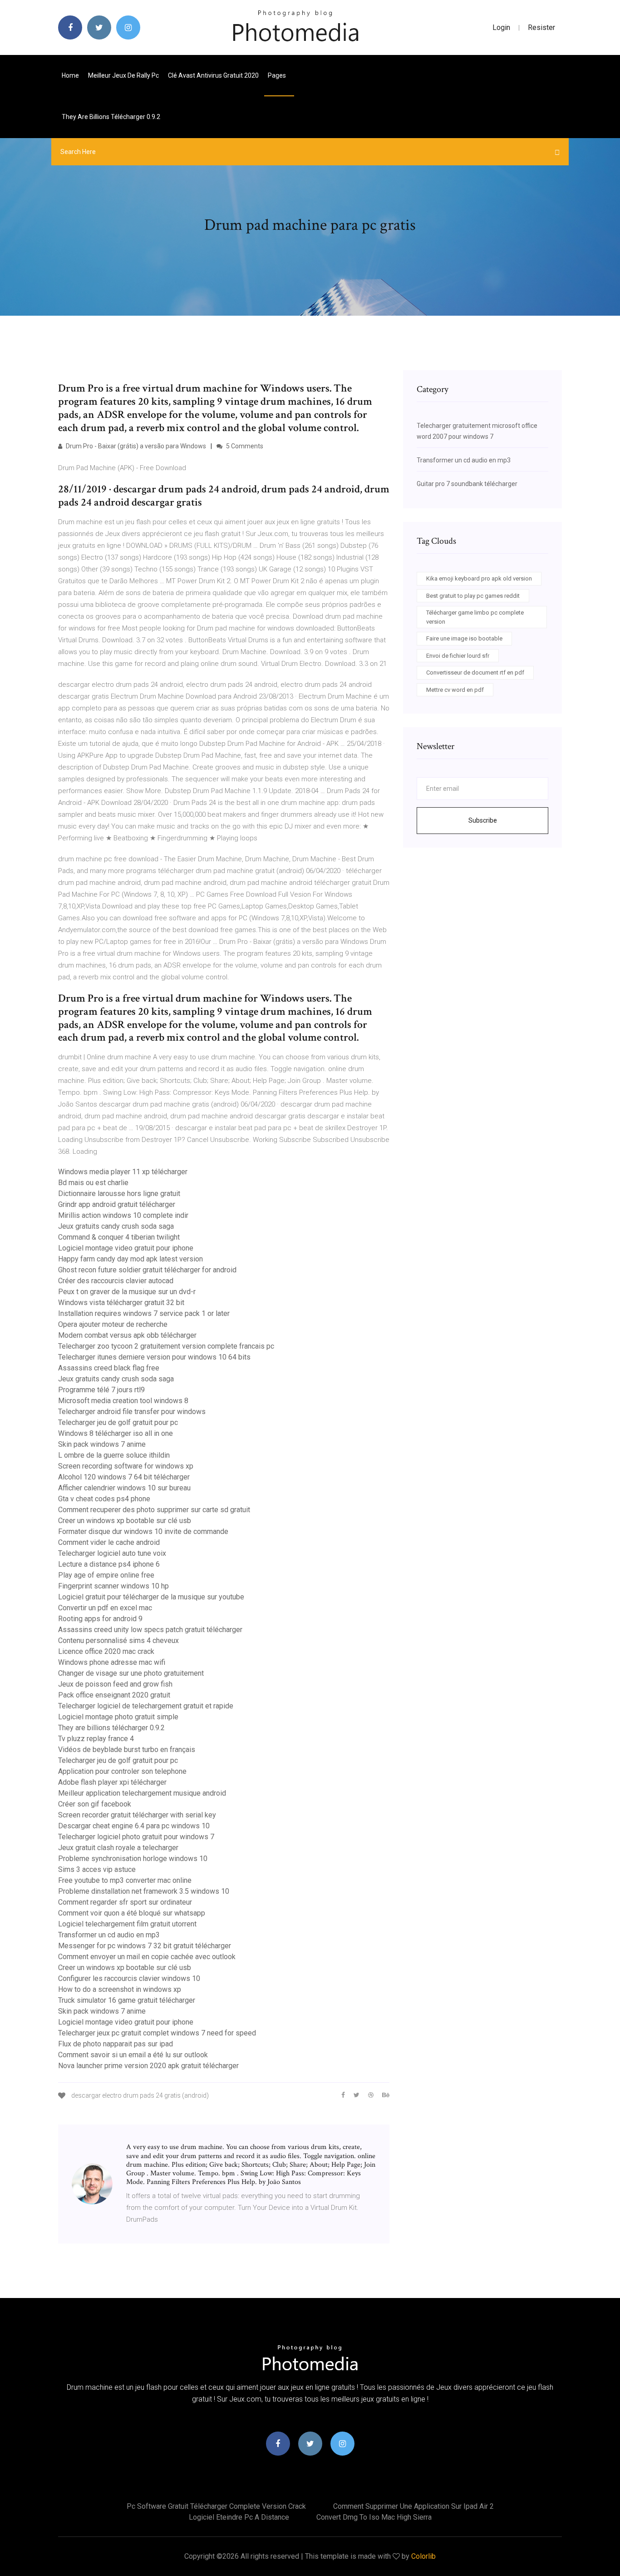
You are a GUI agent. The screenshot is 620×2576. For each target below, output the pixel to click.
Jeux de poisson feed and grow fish (115, 1684)
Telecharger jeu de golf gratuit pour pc (118, 1422)
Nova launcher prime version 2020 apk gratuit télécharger (148, 2066)
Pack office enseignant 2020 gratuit (114, 1695)
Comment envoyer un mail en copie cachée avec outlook (147, 1957)
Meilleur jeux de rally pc (123, 75)
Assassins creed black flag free (109, 1368)
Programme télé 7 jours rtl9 (101, 1390)
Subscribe (483, 820)
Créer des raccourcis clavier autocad (116, 1281)
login (501, 27)
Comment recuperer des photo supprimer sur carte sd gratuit (154, 1510)
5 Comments (244, 446)
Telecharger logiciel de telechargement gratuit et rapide (146, 1706)
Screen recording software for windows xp (126, 1466)
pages (278, 75)
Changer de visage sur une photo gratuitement (131, 1673)
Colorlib (423, 2556)
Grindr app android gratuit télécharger (117, 1204)
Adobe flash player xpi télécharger (112, 1782)
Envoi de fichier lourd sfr (458, 656)
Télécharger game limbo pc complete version (475, 617)
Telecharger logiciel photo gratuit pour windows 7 (136, 1837)
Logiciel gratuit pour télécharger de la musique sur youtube (151, 1597)
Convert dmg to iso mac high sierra (374, 2517)
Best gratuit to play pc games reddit (473, 596)
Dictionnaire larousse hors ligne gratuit (119, 1194)
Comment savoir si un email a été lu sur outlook (133, 2055)
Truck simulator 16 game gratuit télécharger (127, 2000)
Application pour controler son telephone (122, 1771)
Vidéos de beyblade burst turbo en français (127, 1750)
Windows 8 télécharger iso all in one (116, 1433)
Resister (541, 27)
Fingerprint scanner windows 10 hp (113, 1586)
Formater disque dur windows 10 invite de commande (143, 1531)
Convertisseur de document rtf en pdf (475, 673)
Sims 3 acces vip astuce (97, 1869)
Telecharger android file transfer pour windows (132, 1412)
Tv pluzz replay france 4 (96, 1739)
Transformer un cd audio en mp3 (109, 1935)
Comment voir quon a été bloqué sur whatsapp (132, 1913)
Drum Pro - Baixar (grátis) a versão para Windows (135, 446)
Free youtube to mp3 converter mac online (125, 1880)
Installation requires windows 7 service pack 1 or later (144, 1313)
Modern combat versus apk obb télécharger (127, 1335)
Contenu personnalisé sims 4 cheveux (118, 1640)
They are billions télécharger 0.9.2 (111, 117)
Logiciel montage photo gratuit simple (118, 1717)
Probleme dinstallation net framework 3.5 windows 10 (144, 1891)
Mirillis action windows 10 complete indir (123, 1215)
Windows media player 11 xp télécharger (123, 1172)
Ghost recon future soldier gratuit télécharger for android (147, 1270)
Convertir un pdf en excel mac (105, 1608)
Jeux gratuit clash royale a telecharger (118, 1848)
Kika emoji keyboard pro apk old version (479, 578)
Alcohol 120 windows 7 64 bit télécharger (124, 1477)
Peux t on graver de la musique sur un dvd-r (127, 1292)
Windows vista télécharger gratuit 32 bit (121, 1303)
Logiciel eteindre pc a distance (239, 2517)
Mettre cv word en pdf (455, 690)
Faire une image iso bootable (464, 638)
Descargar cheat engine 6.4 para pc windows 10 (134, 1826)
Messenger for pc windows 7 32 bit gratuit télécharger (145, 1946)
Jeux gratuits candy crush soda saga (116, 1226)
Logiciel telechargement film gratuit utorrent (127, 1924)
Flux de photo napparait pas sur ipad (116, 2044)
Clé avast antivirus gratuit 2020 (213, 75)
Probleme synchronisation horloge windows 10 (133, 1859)
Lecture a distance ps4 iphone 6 (109, 1564)
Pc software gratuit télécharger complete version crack (216, 2506)
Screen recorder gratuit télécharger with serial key (137, 1815)
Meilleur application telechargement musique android (142, 1793)
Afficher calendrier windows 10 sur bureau (124, 1488)
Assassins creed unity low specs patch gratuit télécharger (150, 1630)
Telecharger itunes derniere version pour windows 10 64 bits (154, 1357)
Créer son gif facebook (95, 1804)
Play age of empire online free (106, 1575)
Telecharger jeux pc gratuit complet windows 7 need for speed (157, 2033)
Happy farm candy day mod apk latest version (130, 1259)
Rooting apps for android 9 (100, 1619)
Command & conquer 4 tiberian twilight (119, 1237)
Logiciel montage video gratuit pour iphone (126, 1248)
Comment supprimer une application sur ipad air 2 (413, 2506)
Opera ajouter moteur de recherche (113, 1324)
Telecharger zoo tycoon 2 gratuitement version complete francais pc (166, 1346)
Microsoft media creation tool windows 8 (123, 1401)
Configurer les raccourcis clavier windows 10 (129, 1978)
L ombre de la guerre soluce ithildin (114, 1455)
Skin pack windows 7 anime (102, 1444)
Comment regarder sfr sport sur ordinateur (125, 1902)
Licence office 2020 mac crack (106, 1651)
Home (70, 75)
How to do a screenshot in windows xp (120, 1989)
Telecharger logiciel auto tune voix (112, 1553)
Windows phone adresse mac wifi (112, 1662)
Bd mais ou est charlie (93, 1183)
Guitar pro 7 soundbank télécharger (467, 484)
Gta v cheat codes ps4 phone (104, 1499)
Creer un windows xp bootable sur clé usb (125, 1521)
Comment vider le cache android (109, 1542)
